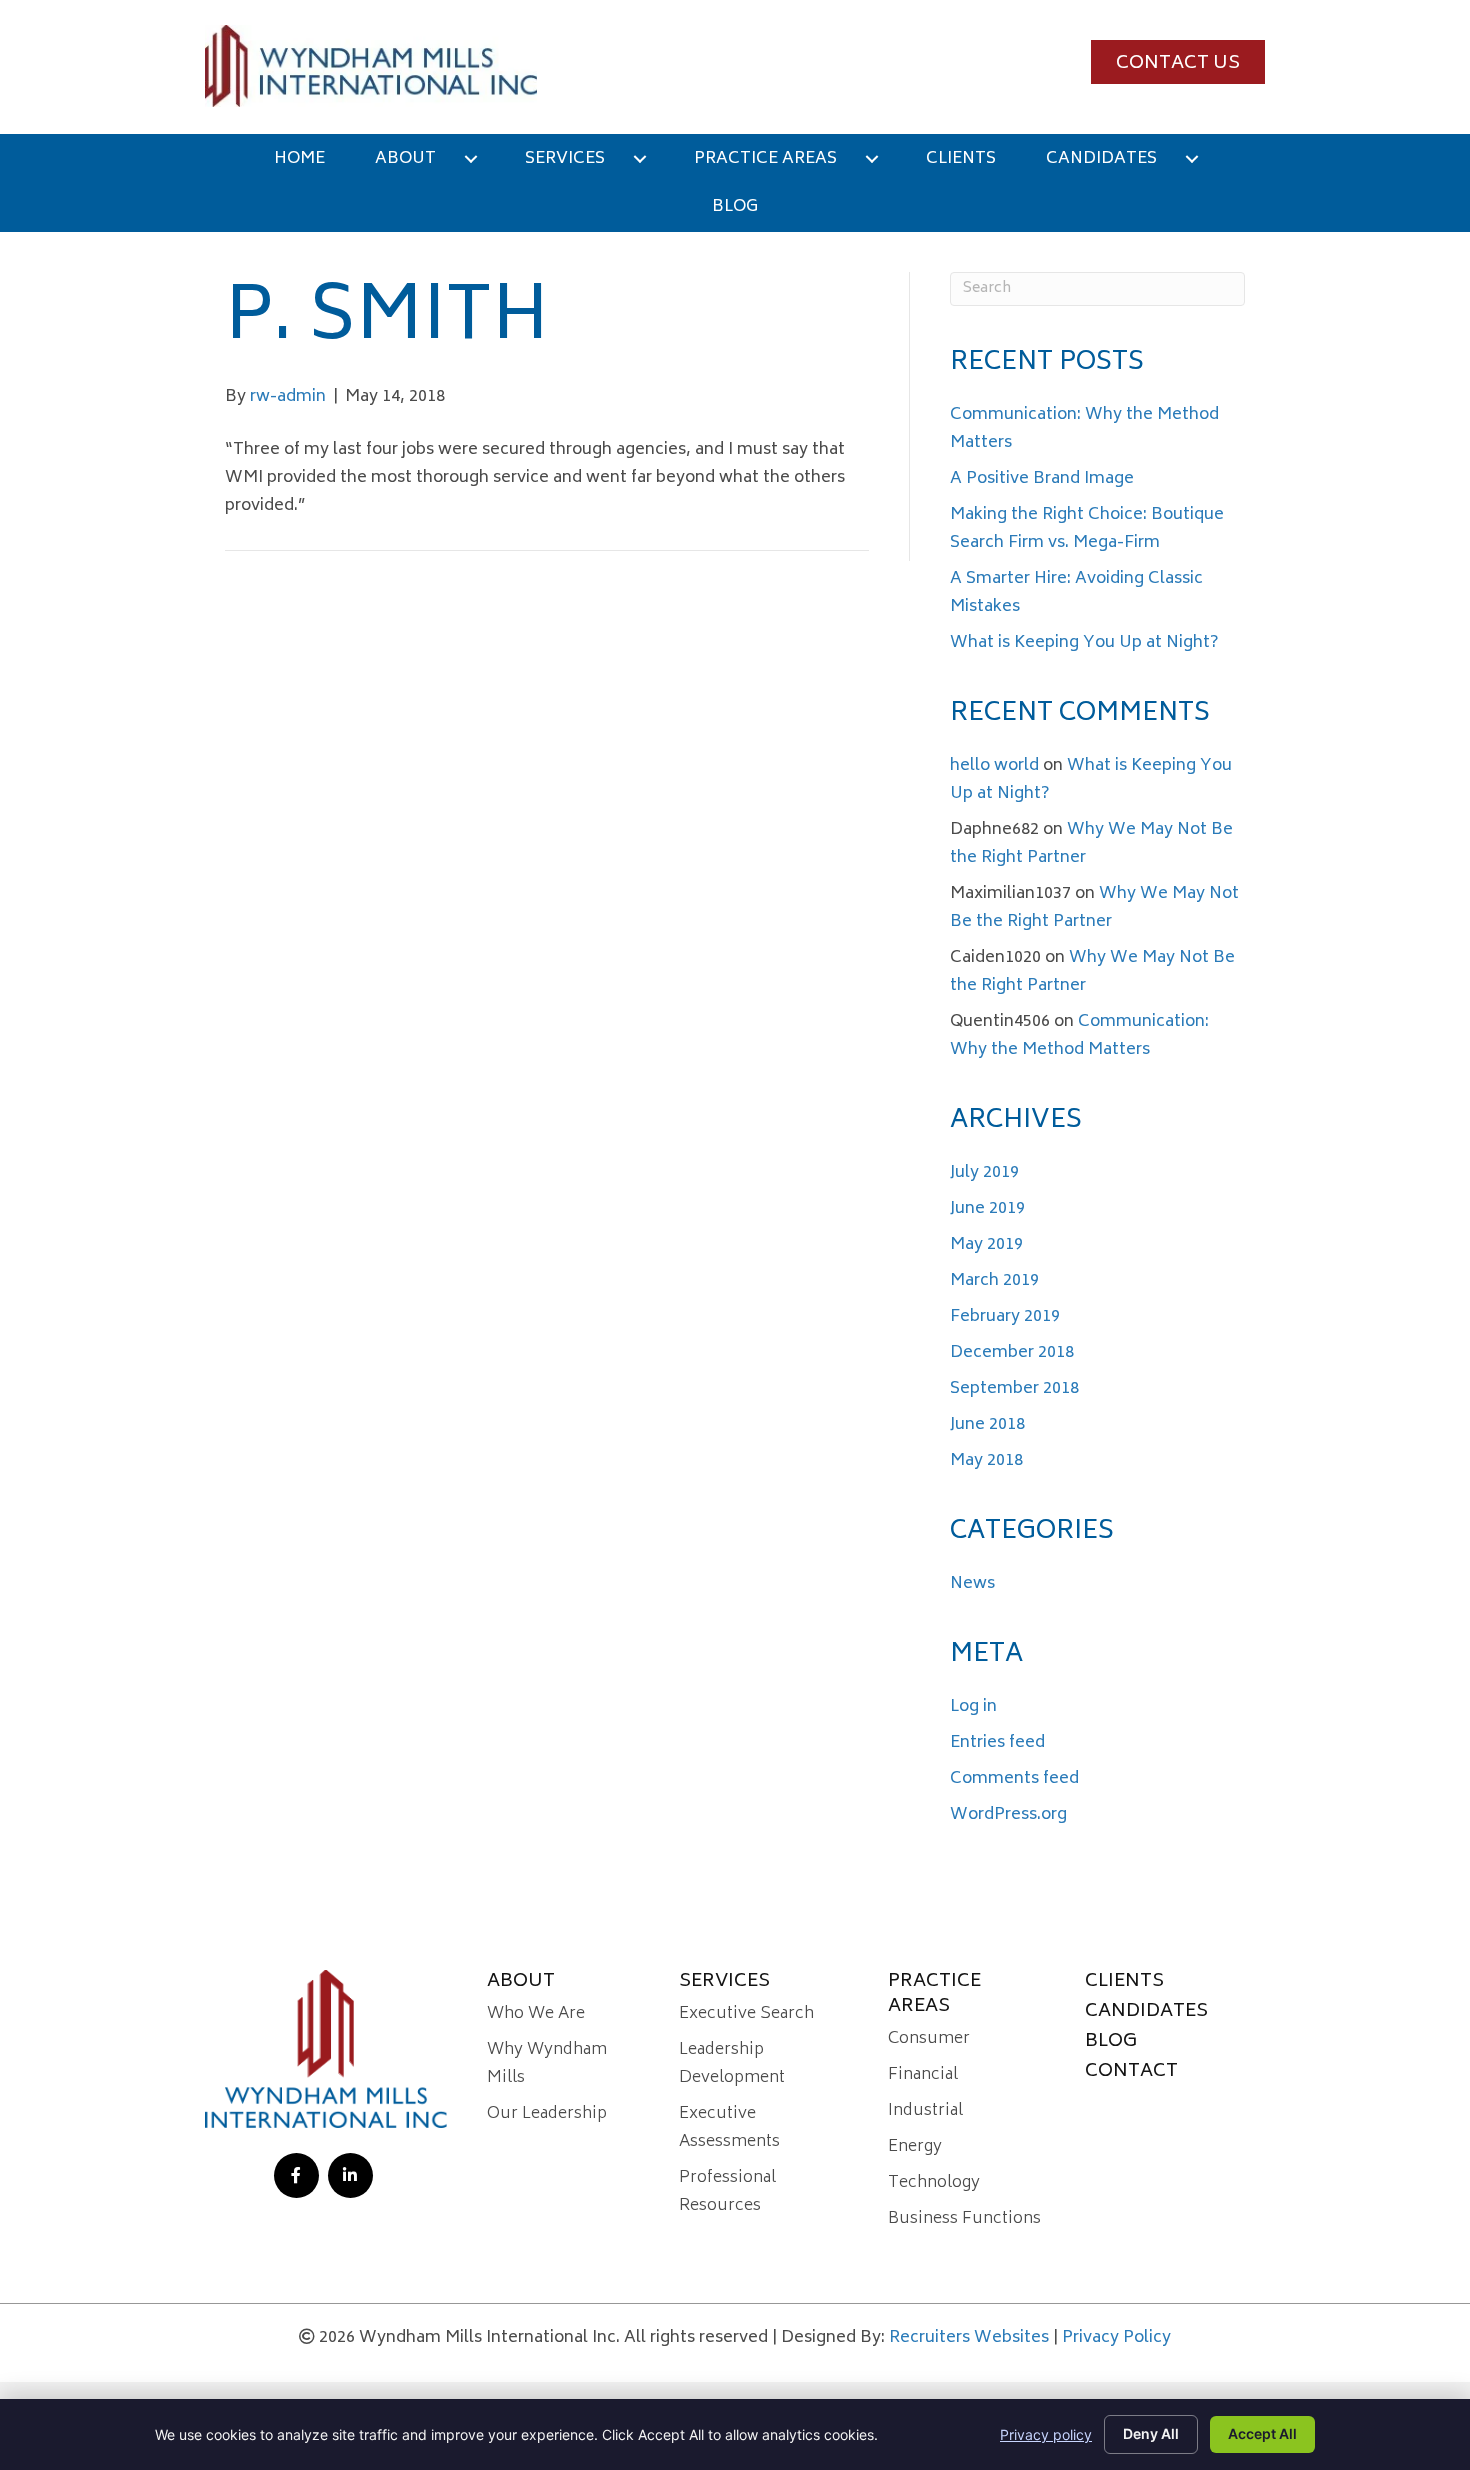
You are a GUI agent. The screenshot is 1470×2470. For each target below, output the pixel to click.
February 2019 (1005, 1317)
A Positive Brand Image (1042, 479)
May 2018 (986, 1461)
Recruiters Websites (969, 2338)
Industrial (925, 2111)
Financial (923, 2075)
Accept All (1262, 2433)
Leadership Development (732, 2064)
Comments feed (1014, 1779)
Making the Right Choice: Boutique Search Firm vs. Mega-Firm (1087, 529)
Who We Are (536, 2014)
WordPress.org (1008, 1815)
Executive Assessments (729, 2128)
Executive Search (746, 2014)
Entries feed (997, 1743)
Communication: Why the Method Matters (1079, 1036)
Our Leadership (547, 2114)
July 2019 (984, 1173)
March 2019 (994, 1281)
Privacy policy (1046, 2434)
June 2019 (987, 1209)
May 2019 (986, 1245)
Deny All (1151, 2433)
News (972, 1584)
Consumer (929, 2039)
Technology (934, 2183)
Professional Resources (727, 2192)
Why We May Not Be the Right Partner (1094, 908)
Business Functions (964, 2219)
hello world (994, 766)
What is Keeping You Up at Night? (1084, 643)
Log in (973, 1707)
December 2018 (1012, 1353)
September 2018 (1014, 1389)
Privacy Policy (1116, 2338)
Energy (915, 2147)
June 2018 (987, 1425)
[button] (1178, 62)
